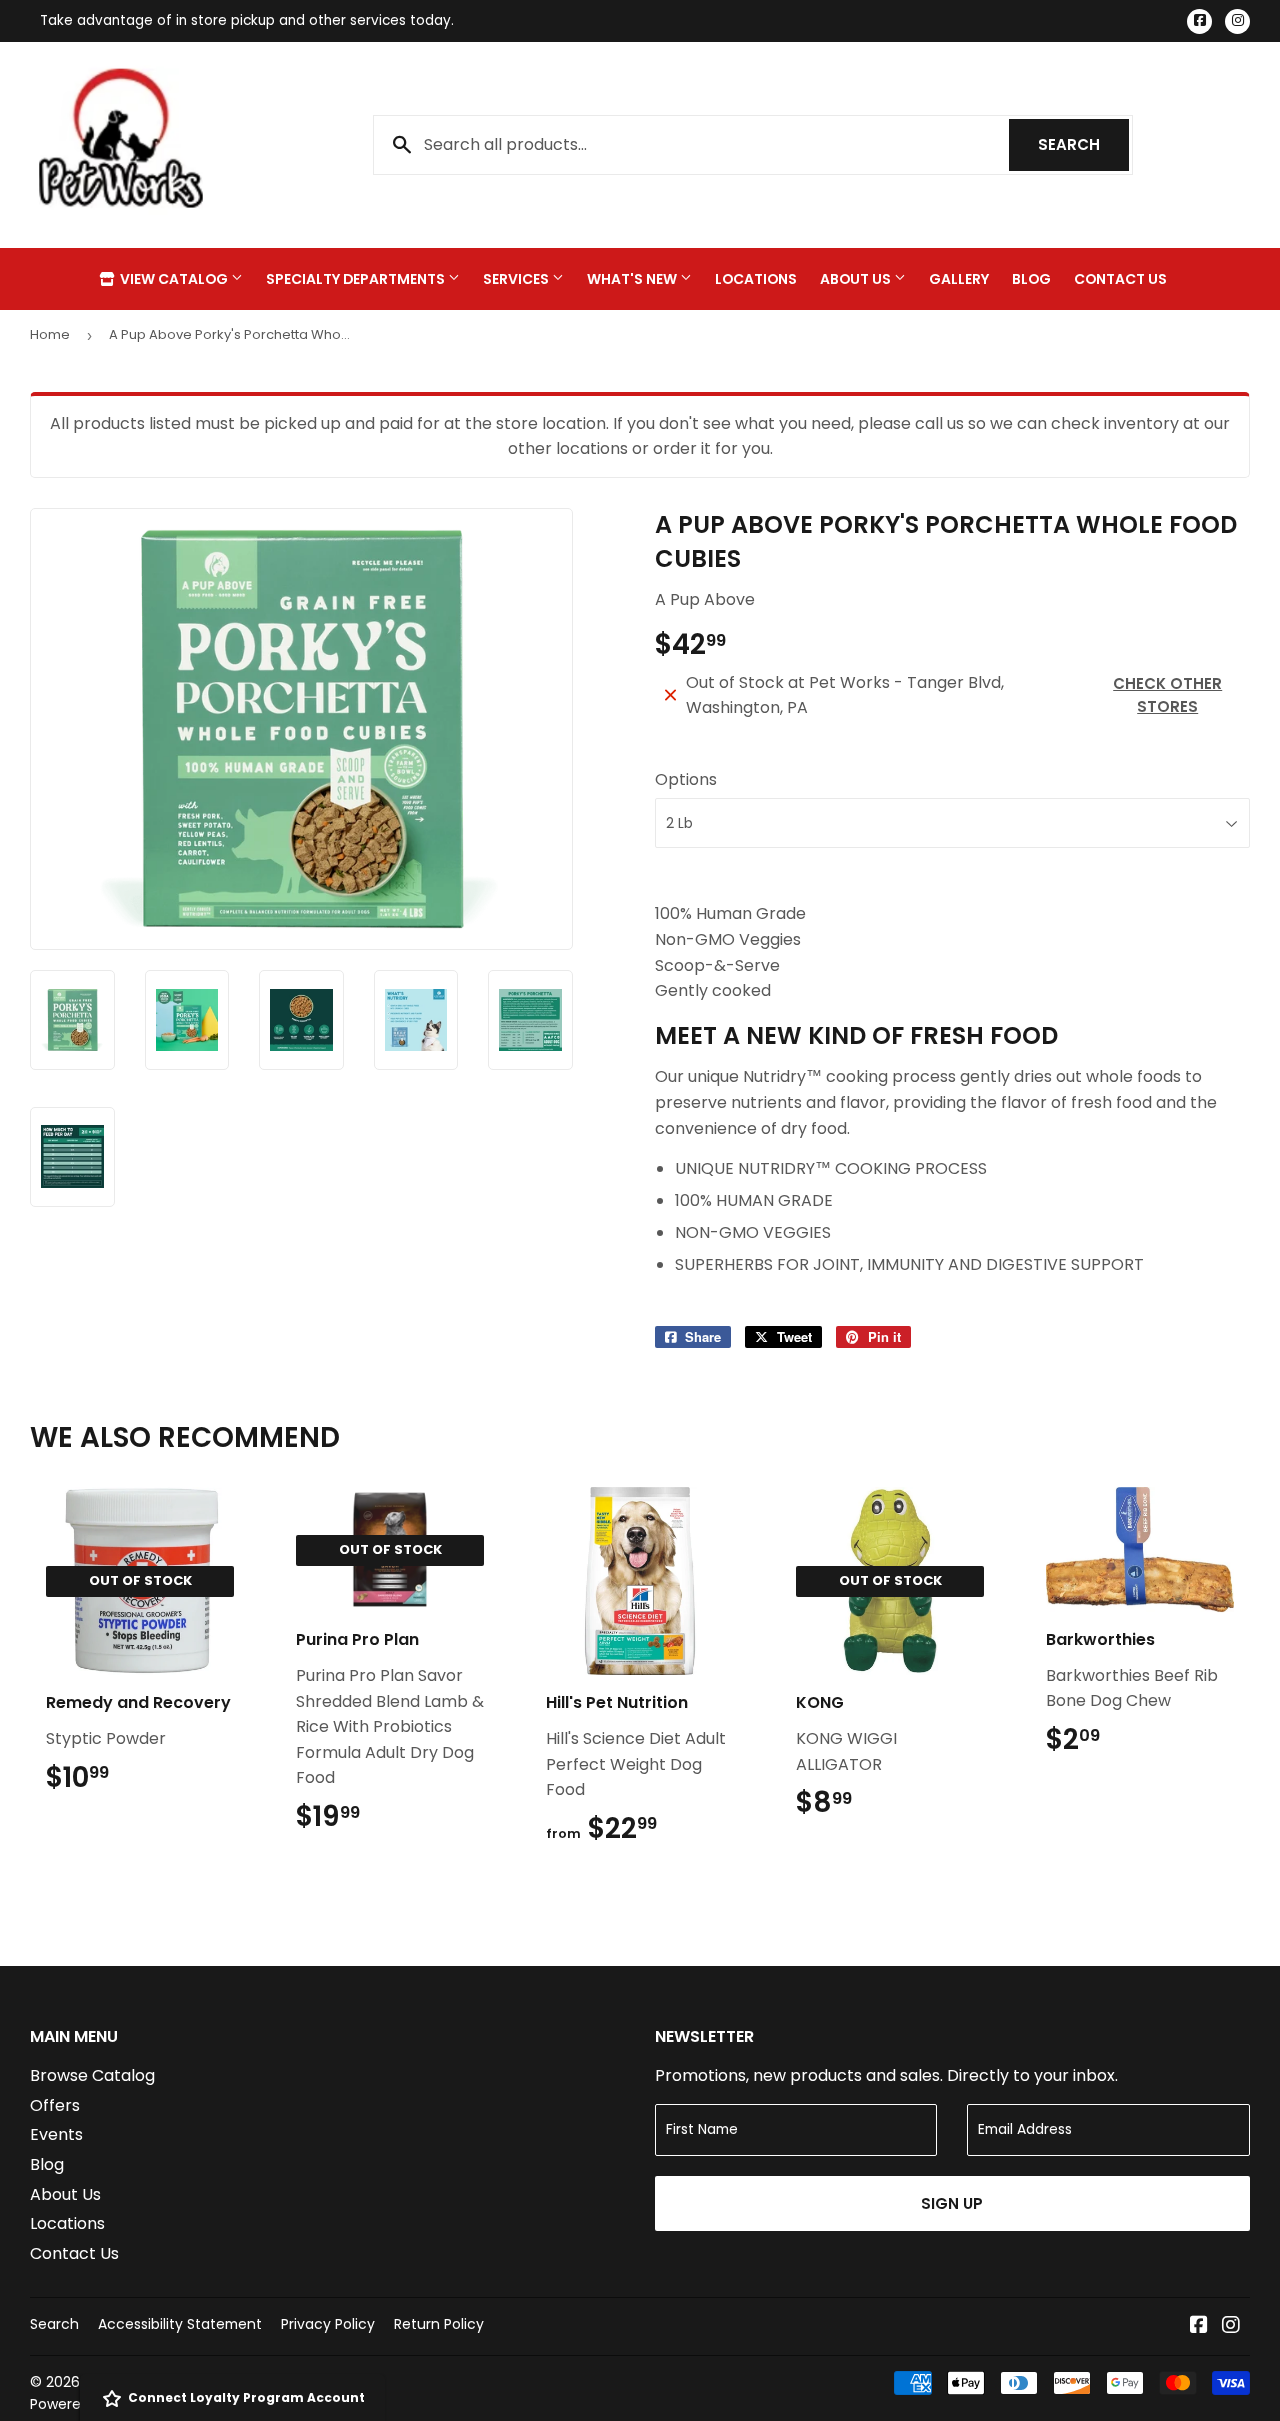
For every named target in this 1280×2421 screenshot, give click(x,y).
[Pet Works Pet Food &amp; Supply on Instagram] (1231, 2326)
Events (56, 2134)
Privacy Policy (328, 2324)
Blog (1031, 279)
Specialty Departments (357, 279)
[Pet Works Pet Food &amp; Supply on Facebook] (1199, 2326)
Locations (756, 279)
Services (517, 279)
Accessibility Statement (180, 2324)
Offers (55, 2105)
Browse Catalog (92, 2075)
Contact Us (1120, 279)
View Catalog (174, 279)
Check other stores (1167, 695)
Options (686, 779)
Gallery (959, 279)
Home (50, 334)
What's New (633, 279)
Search (1083, 144)
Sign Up (952, 2203)
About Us (857, 279)
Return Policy (439, 2324)
